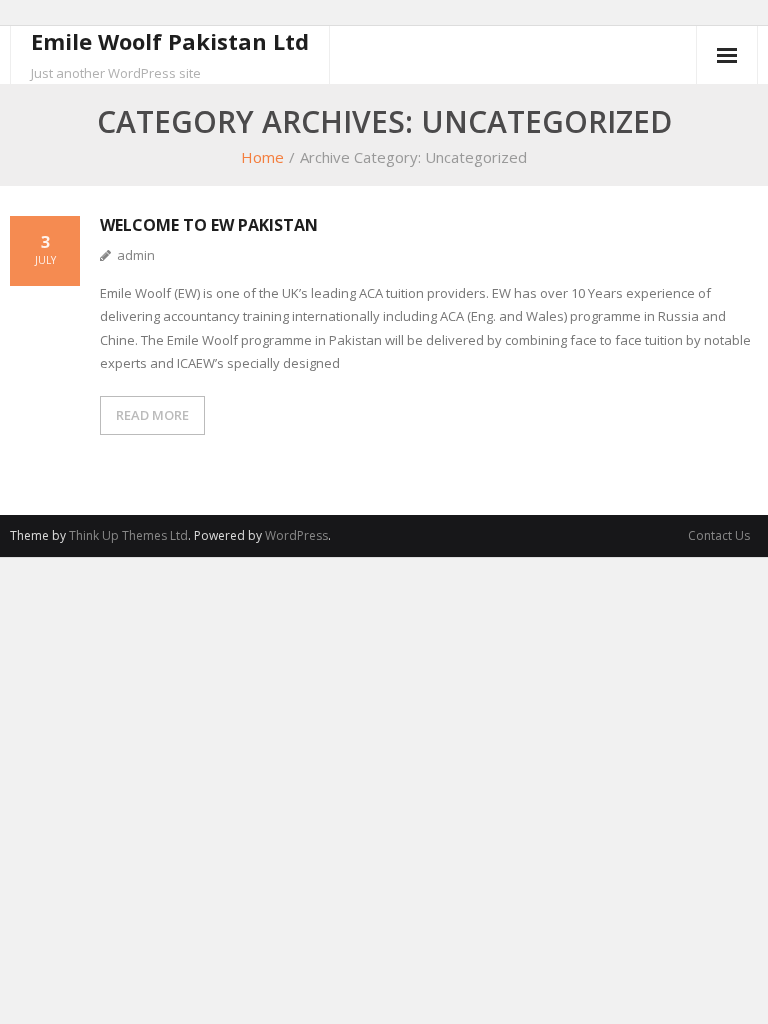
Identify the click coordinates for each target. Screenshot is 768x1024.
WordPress (296, 535)
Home (262, 157)
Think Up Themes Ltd (128, 535)
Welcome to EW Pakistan (209, 225)
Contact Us (719, 535)
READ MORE (152, 415)
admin (136, 255)
